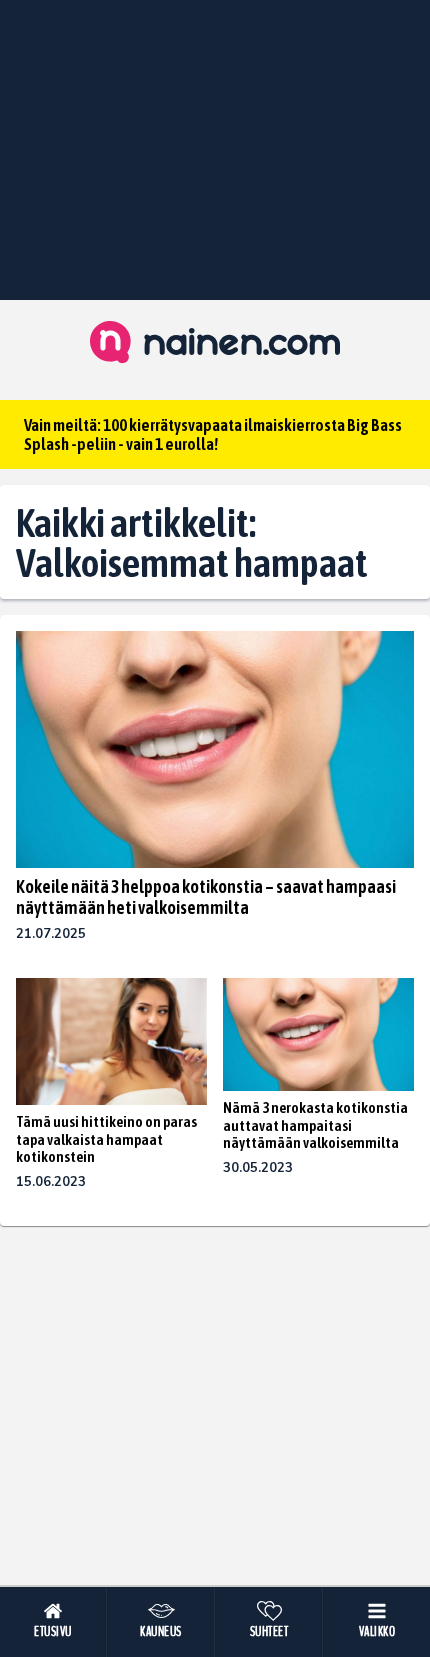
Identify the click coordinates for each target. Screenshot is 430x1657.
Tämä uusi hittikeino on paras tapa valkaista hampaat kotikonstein (106, 1139)
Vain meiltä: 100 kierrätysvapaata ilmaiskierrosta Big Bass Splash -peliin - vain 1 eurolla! (213, 434)
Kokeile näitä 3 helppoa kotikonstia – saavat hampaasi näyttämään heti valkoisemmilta (206, 897)
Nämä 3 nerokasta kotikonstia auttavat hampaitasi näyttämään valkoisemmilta (315, 1125)
